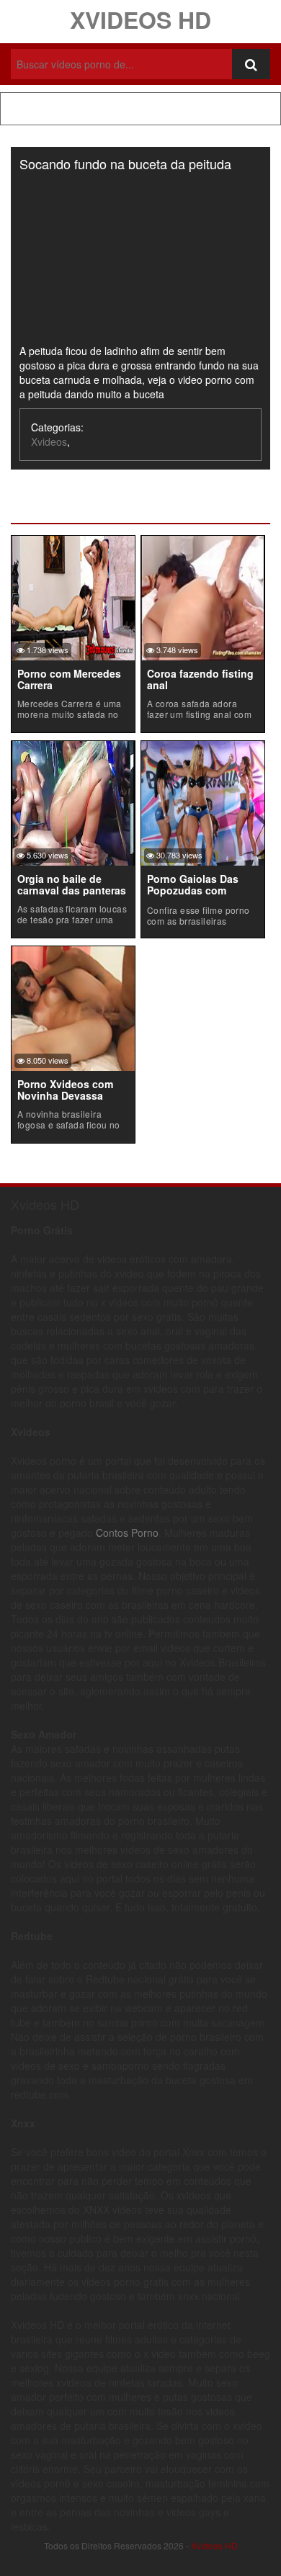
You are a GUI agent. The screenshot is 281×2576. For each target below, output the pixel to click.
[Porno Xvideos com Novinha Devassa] (73, 1007)
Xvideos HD (140, 19)
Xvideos (49, 441)
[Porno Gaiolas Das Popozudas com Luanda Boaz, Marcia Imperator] (203, 802)
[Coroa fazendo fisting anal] (203, 596)
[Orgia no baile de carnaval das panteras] (73, 802)
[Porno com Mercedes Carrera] (73, 596)
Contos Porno (127, 1532)
